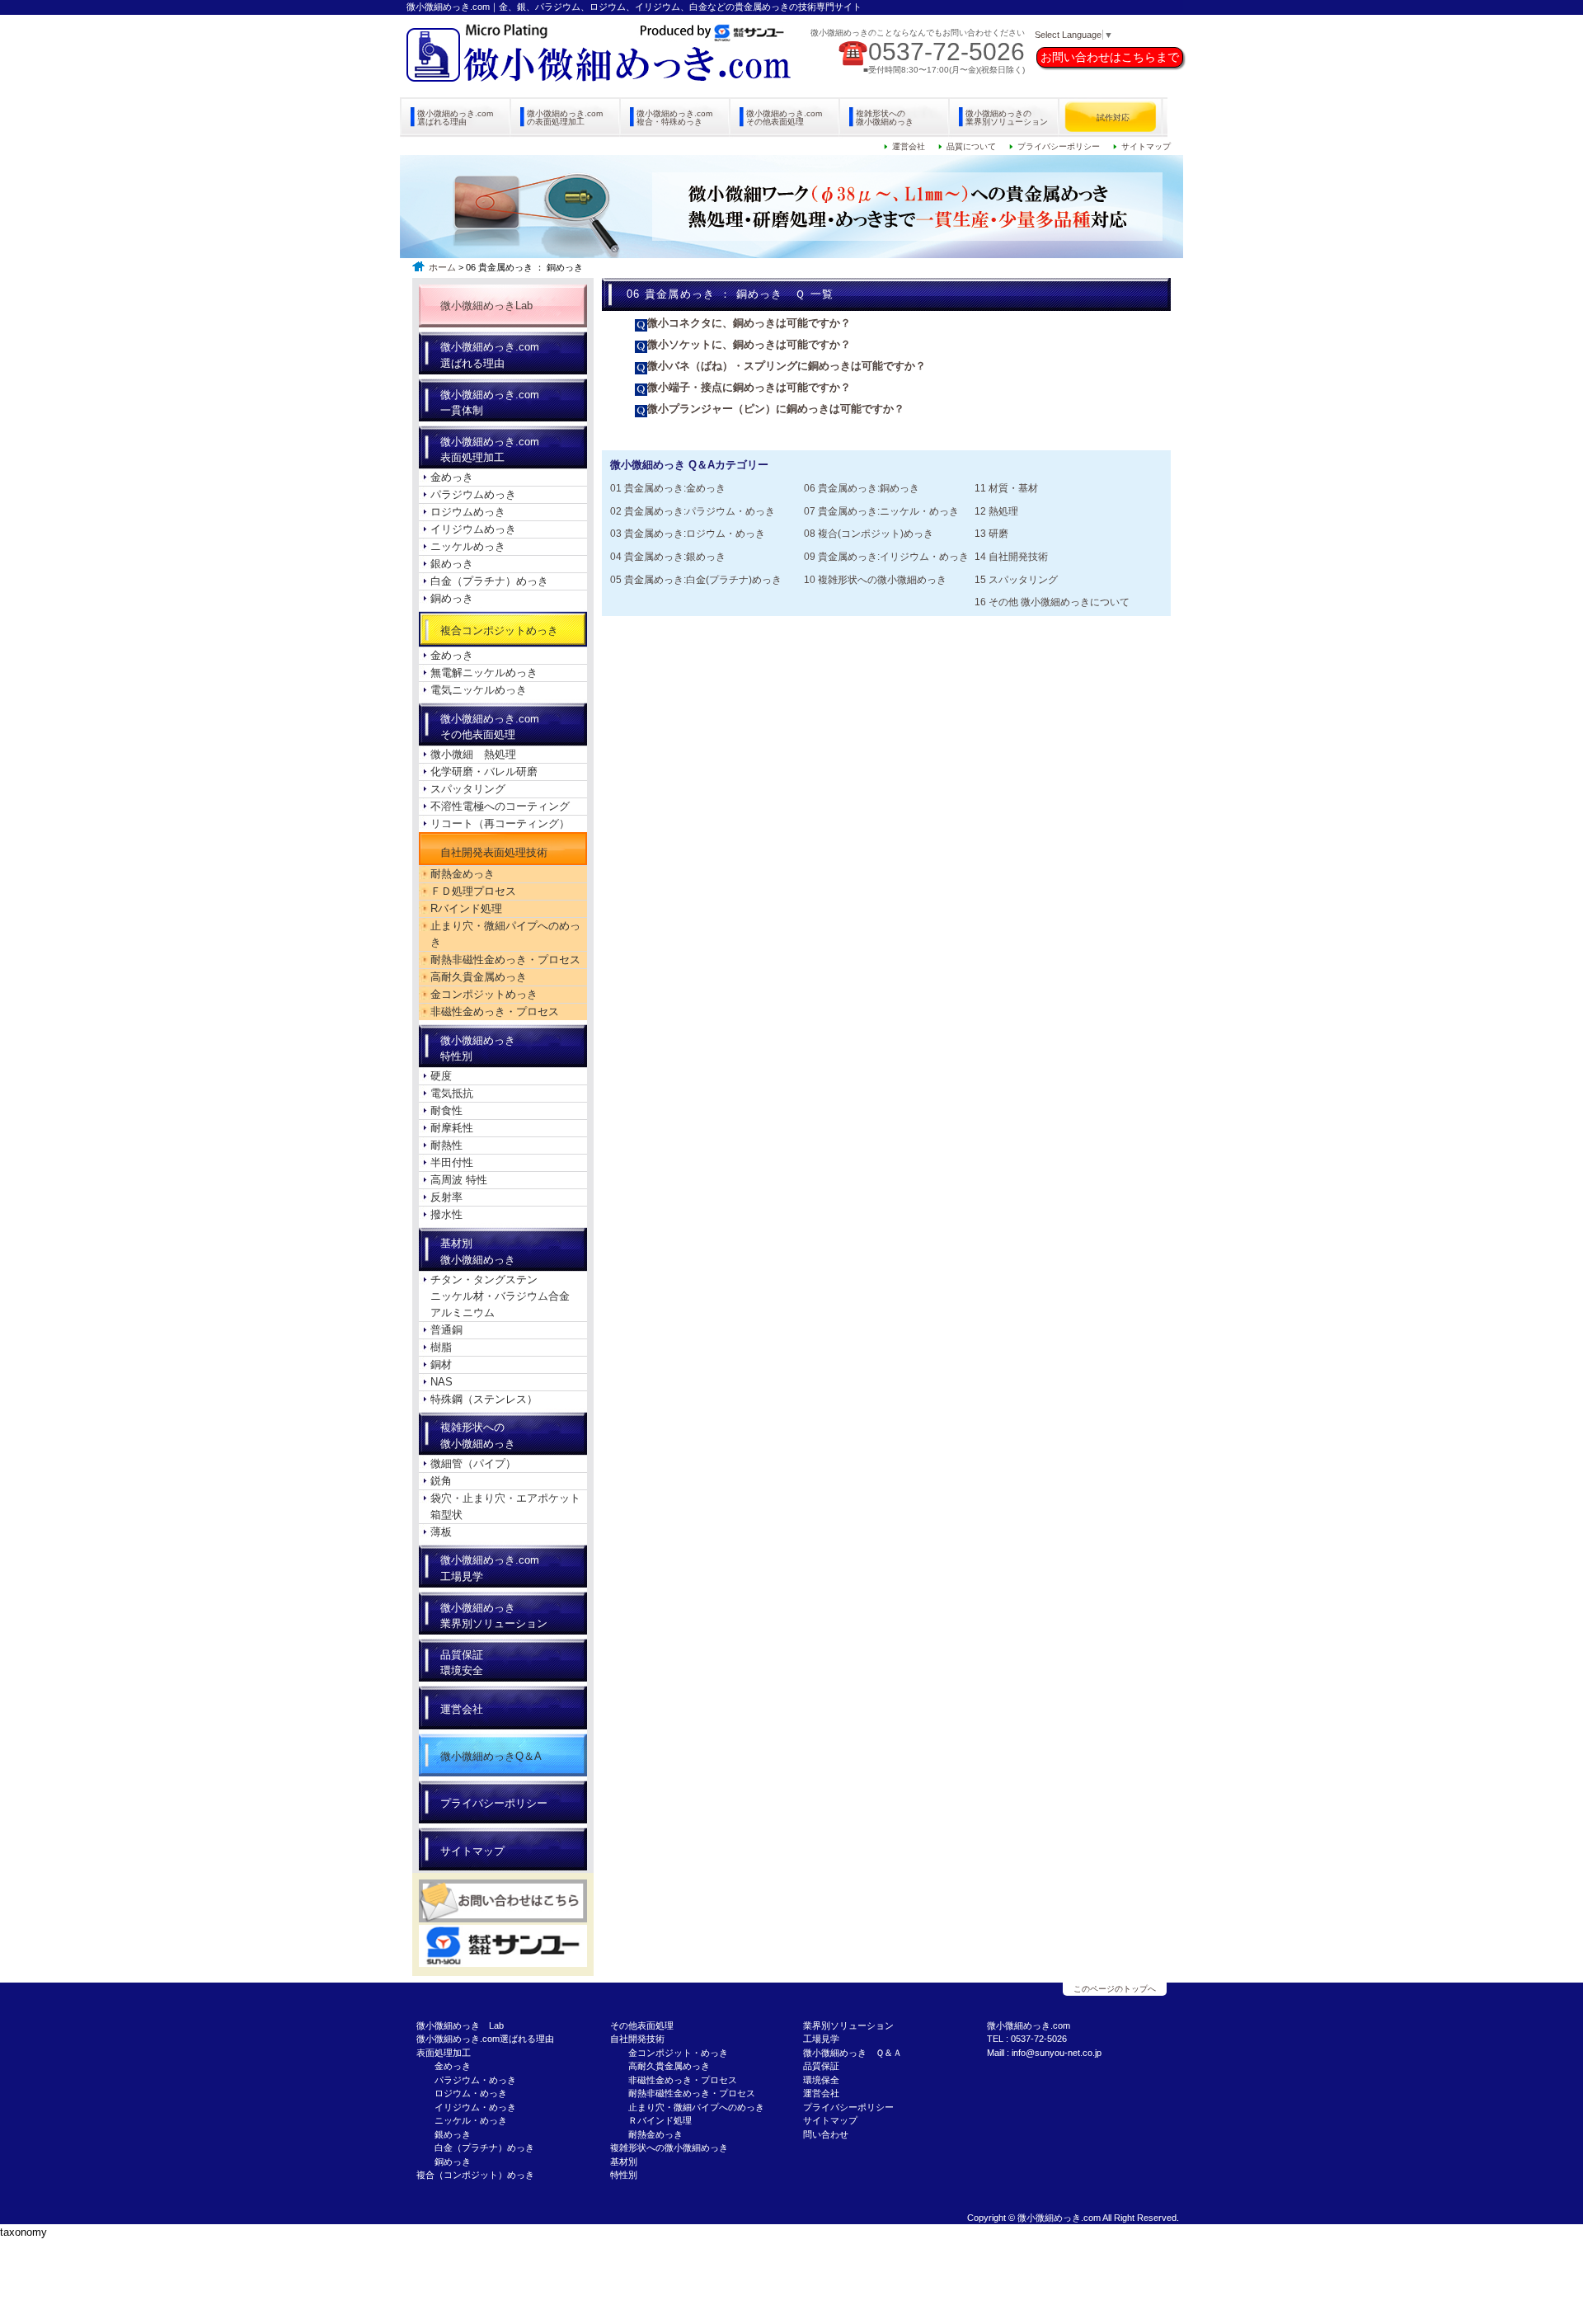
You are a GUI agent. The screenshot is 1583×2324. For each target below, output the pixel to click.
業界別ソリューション (848, 2025)
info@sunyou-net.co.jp (1057, 2053)
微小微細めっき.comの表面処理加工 (565, 118)
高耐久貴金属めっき (669, 2066)
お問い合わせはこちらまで (1110, 57)
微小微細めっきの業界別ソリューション (1007, 118)
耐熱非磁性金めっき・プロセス (692, 2093)
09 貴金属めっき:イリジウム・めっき (886, 556)
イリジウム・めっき (475, 2107)
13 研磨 (991, 533)
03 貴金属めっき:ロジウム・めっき (688, 533)
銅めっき (453, 2162)
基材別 (624, 2162)
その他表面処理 (642, 2025)
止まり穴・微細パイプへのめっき (696, 2107)
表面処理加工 (444, 2053)
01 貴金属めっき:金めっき (668, 488)
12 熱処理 (996, 511)
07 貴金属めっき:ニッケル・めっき (881, 511)
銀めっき (453, 2134)
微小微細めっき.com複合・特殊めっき (674, 118)
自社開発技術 (637, 2039)
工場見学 (821, 2039)
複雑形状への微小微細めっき (885, 118)
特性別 (624, 2175)
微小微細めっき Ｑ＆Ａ (853, 2053)
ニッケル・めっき (471, 2120)
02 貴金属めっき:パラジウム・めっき (693, 511)
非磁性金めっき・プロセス (683, 2080)
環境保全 (821, 2080)
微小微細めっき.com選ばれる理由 (455, 118)
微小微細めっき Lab (460, 2025)
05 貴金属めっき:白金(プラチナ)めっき (696, 579)
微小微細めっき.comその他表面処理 (784, 118)
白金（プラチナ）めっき (484, 2148)
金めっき (453, 2066)
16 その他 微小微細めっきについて (1052, 602)
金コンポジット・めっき (678, 2053)
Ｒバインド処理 (660, 2120)
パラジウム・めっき (475, 2080)
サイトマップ (1146, 146)
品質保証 (821, 2066)
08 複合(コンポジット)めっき (869, 533)
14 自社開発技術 (1011, 556)
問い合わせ (826, 2134)
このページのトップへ (1115, 1989)
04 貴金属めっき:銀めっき (668, 556)
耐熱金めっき (655, 2134)
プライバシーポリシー (1059, 146)
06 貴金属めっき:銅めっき (862, 488)
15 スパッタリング (1016, 579)
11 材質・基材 (1006, 488)
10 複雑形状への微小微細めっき (875, 579)
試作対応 (1113, 118)
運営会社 (909, 146)
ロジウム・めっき (471, 2093)
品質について (971, 146)
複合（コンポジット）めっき (475, 2175)
